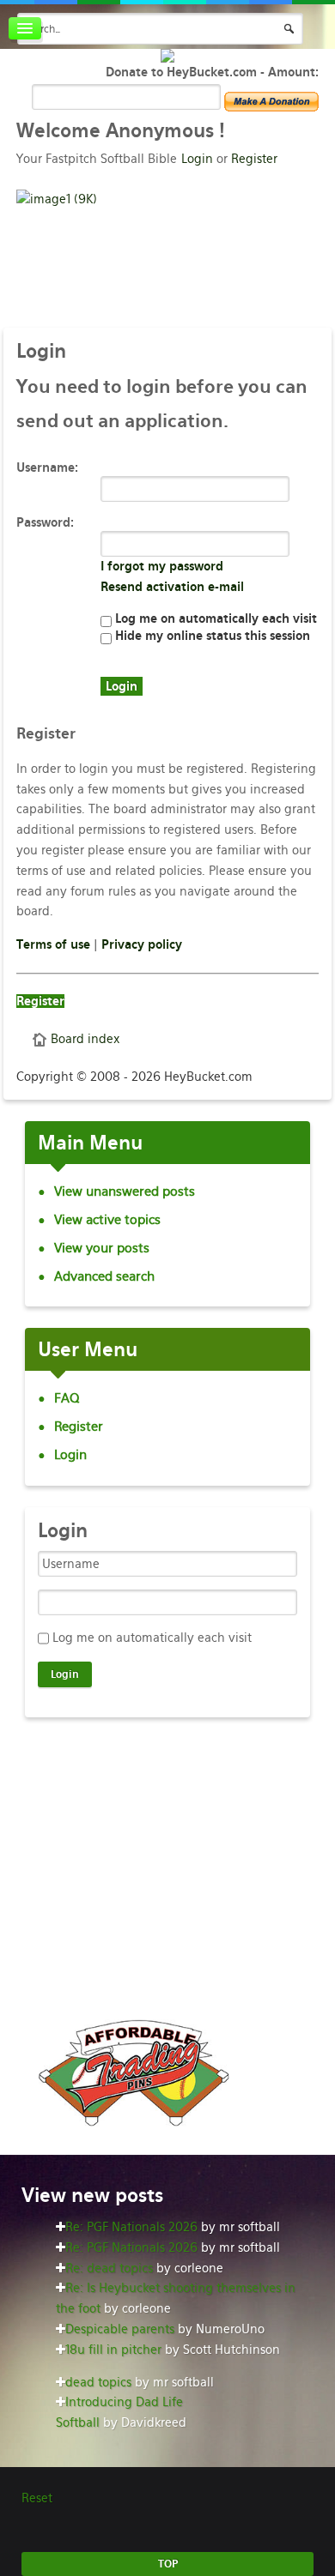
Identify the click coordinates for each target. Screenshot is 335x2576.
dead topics (98, 2382)
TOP (168, 2564)
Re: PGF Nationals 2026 (131, 2227)
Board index (85, 1039)
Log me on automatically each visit (214, 618)
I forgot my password (162, 566)
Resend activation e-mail (172, 587)
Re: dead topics (109, 2268)
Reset (37, 2498)
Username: (47, 468)
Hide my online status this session (211, 636)
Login (197, 159)
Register (254, 159)
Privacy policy (142, 944)
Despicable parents (120, 2329)
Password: (45, 522)
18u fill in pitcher (113, 2350)
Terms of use (53, 944)
